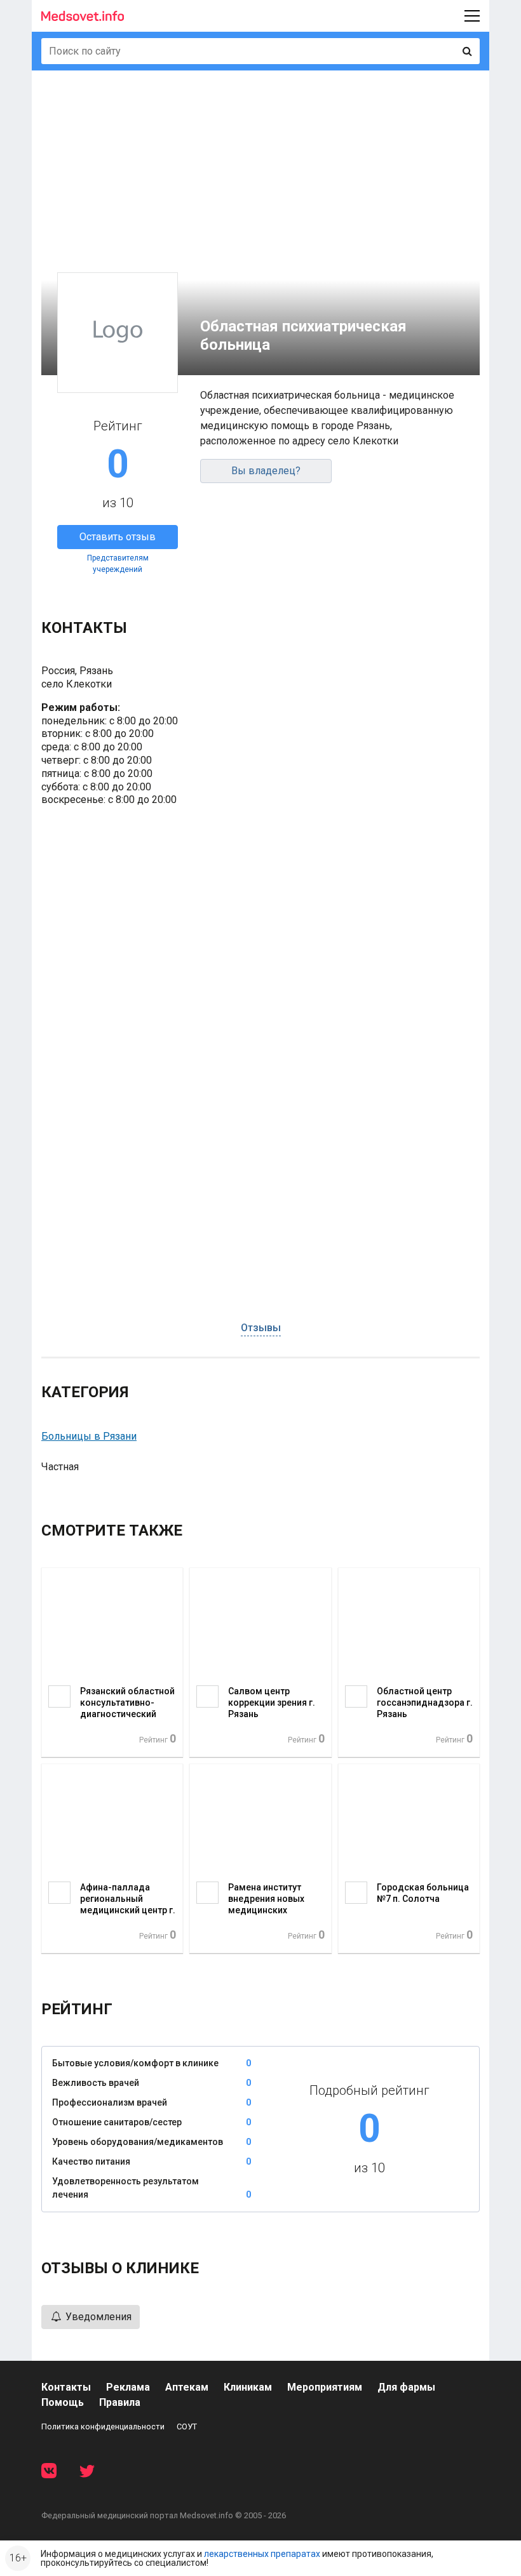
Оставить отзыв (118, 537)
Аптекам (187, 2387)
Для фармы (406, 2387)
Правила (120, 2402)
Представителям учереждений (118, 564)
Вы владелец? (266, 471)
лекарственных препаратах (262, 2554)
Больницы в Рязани (89, 1436)
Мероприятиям (325, 2387)
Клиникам (248, 2387)
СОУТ (187, 2427)
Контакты (66, 2387)
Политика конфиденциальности (103, 2427)
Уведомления (97, 2317)
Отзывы (261, 1328)
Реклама (128, 2387)
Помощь (63, 2402)
